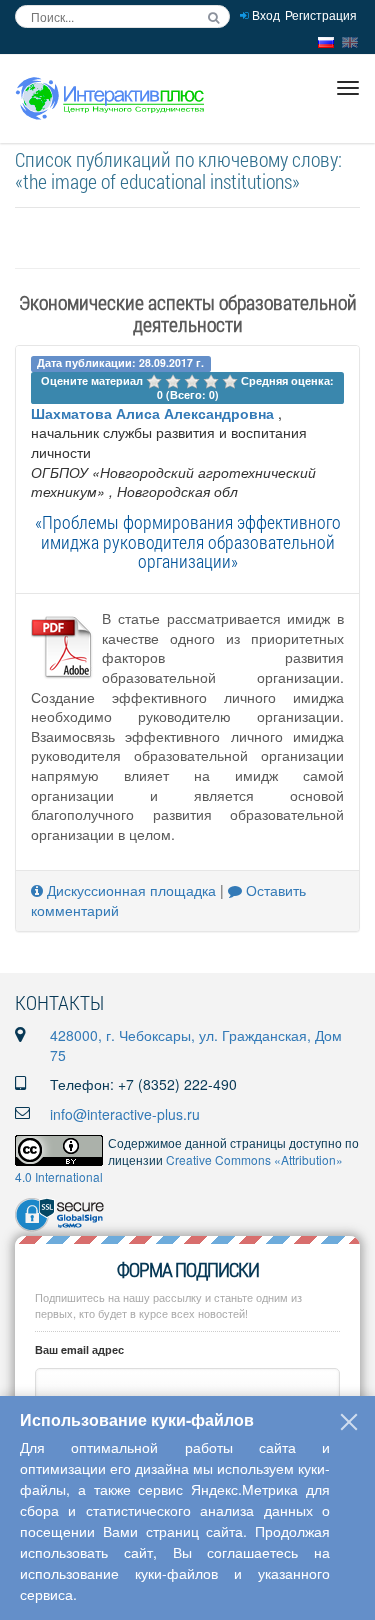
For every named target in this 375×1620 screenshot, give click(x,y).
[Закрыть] (349, 1422)
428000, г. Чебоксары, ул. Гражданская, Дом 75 (196, 1045)
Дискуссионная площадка (129, 890)
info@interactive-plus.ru (125, 1114)
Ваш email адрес (79, 1349)
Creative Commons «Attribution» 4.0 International (179, 1168)
